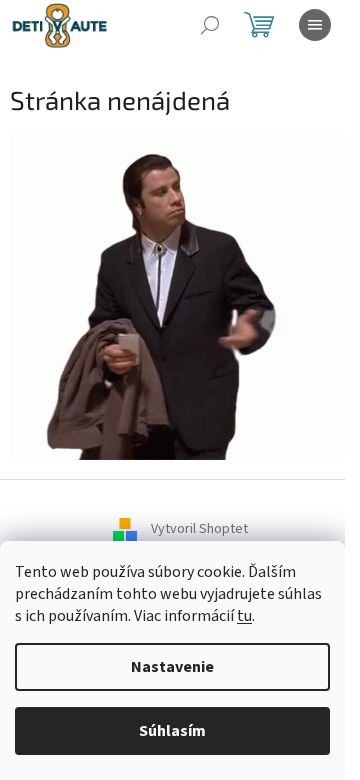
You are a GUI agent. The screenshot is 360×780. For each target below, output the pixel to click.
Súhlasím (172, 731)
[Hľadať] (210, 25)
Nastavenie (172, 667)
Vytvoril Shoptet (199, 530)
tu (244, 616)
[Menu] (315, 25)
